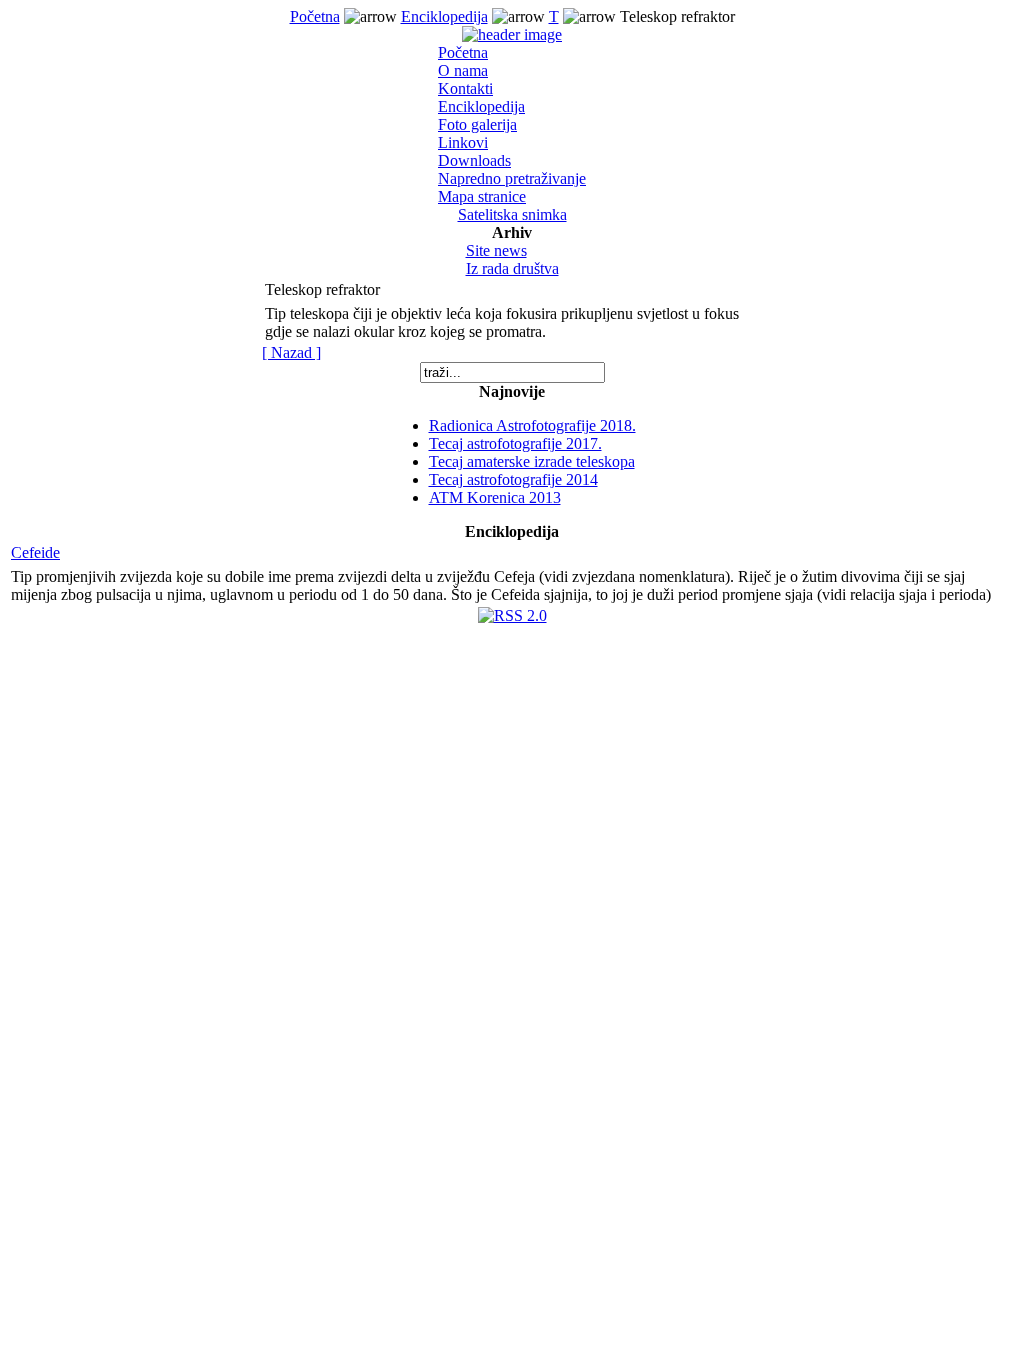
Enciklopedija (444, 16)
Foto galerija (477, 124)
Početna (315, 16)
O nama (463, 70)
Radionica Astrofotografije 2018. (532, 425)
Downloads (474, 160)
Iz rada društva (512, 268)
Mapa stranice (482, 196)
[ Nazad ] (291, 352)
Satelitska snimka (512, 214)
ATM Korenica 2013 (495, 497)
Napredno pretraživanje (512, 178)
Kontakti (465, 88)
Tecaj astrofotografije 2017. (515, 443)
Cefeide (35, 552)
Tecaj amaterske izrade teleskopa (532, 461)
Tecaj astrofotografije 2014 (513, 479)
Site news (496, 250)
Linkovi (463, 142)
